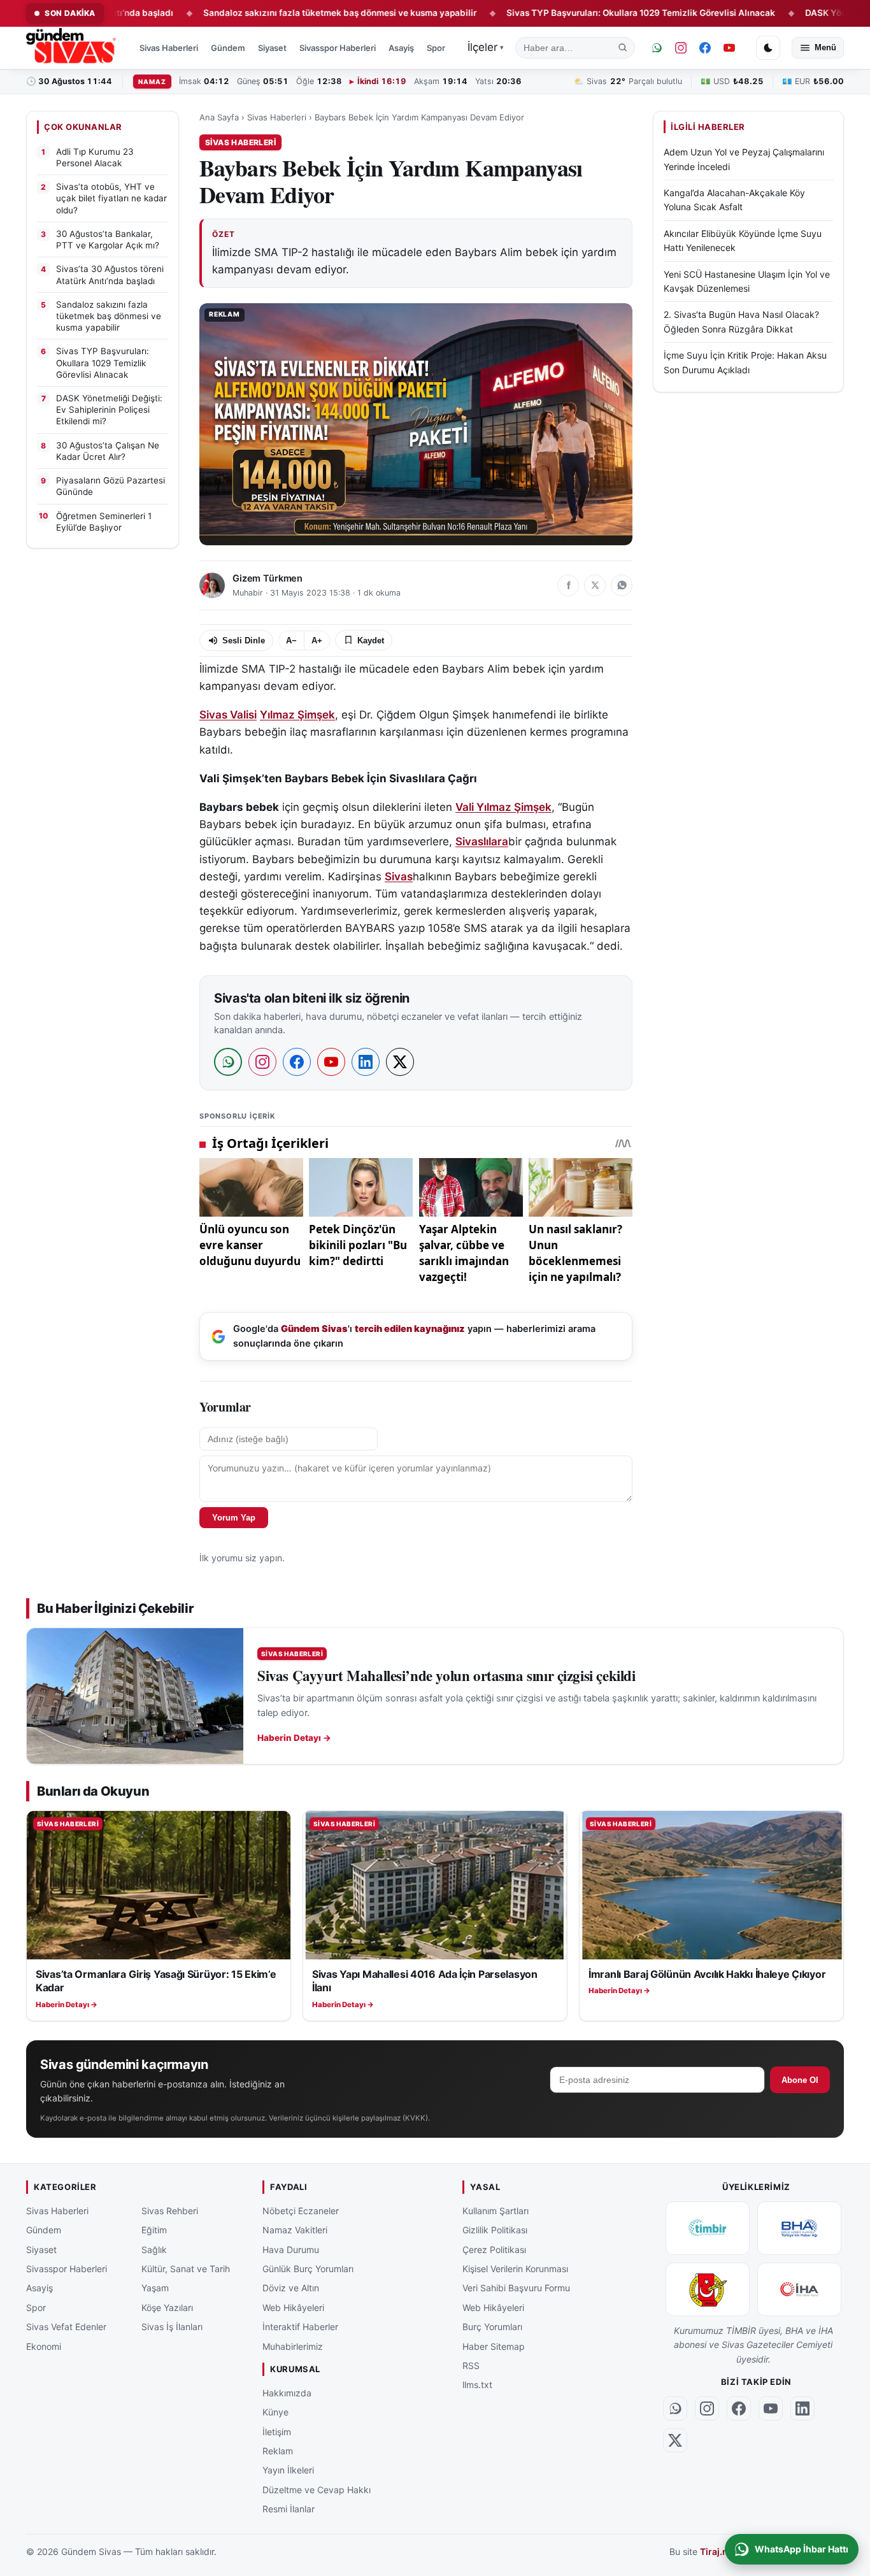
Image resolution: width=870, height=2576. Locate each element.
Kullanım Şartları (496, 2211)
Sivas (399, 877)
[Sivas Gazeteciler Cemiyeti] (708, 2289)
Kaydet (371, 640)
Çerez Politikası (494, 2250)
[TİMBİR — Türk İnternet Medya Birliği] (708, 2228)
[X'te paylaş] (595, 585)
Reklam (278, 2451)
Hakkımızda (287, 2393)
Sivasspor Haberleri (338, 48)
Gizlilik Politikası (495, 2230)
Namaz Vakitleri (295, 2230)
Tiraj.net (718, 2552)
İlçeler (486, 47)
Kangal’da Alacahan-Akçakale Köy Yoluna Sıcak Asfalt (734, 200)
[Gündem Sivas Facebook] (705, 48)
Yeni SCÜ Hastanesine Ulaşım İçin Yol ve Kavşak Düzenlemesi (747, 281)
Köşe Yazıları (167, 2308)
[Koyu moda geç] (768, 48)
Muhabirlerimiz (293, 2346)
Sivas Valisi (228, 715)
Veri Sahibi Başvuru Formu (516, 2288)
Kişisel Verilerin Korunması (515, 2269)
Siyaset (272, 48)
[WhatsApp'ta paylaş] (622, 585)
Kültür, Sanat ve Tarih (186, 2269)
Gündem (228, 48)
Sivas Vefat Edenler (66, 2327)
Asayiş (401, 48)
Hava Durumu (291, 2250)
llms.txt (477, 2385)
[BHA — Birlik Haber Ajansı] (799, 2228)
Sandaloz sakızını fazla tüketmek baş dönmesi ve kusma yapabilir (271, 13)
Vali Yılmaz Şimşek (503, 807)
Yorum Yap (234, 1518)
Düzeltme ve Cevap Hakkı (317, 2490)
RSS (471, 2365)
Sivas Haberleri (169, 48)
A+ (317, 640)
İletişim (277, 2432)
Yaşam (155, 2288)
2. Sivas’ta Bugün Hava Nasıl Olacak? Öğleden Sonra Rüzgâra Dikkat (741, 322)
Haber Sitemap (494, 2346)
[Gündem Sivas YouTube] (729, 48)
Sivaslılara (482, 841)
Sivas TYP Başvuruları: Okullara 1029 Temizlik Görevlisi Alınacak (572, 13)
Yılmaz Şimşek (297, 715)
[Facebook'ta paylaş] (568, 585)
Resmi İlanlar (289, 2509)
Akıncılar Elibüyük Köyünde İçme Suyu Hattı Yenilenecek (743, 240)
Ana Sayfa (219, 117)
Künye (275, 2412)
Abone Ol (800, 2080)
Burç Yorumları (492, 2327)
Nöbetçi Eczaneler (301, 2211)
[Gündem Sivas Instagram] (681, 48)
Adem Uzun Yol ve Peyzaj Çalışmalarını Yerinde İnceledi (744, 160)
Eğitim (154, 2230)
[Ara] (623, 48)
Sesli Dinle (244, 640)
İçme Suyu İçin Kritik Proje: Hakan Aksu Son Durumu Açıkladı (745, 363)
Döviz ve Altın (291, 2288)
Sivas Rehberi (170, 2211)
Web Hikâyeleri (293, 2308)
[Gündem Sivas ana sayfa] (72, 48)
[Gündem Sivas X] (675, 2440)
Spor (436, 48)
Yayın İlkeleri (288, 2470)
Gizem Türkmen (267, 578)
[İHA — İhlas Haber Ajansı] (799, 2289)
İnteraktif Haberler (300, 2327)
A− (291, 640)
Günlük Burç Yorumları (308, 2269)
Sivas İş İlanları (172, 2327)
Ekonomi (44, 2346)
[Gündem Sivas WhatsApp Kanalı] (657, 48)
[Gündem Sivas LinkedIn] (802, 2408)
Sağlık (154, 2250)
